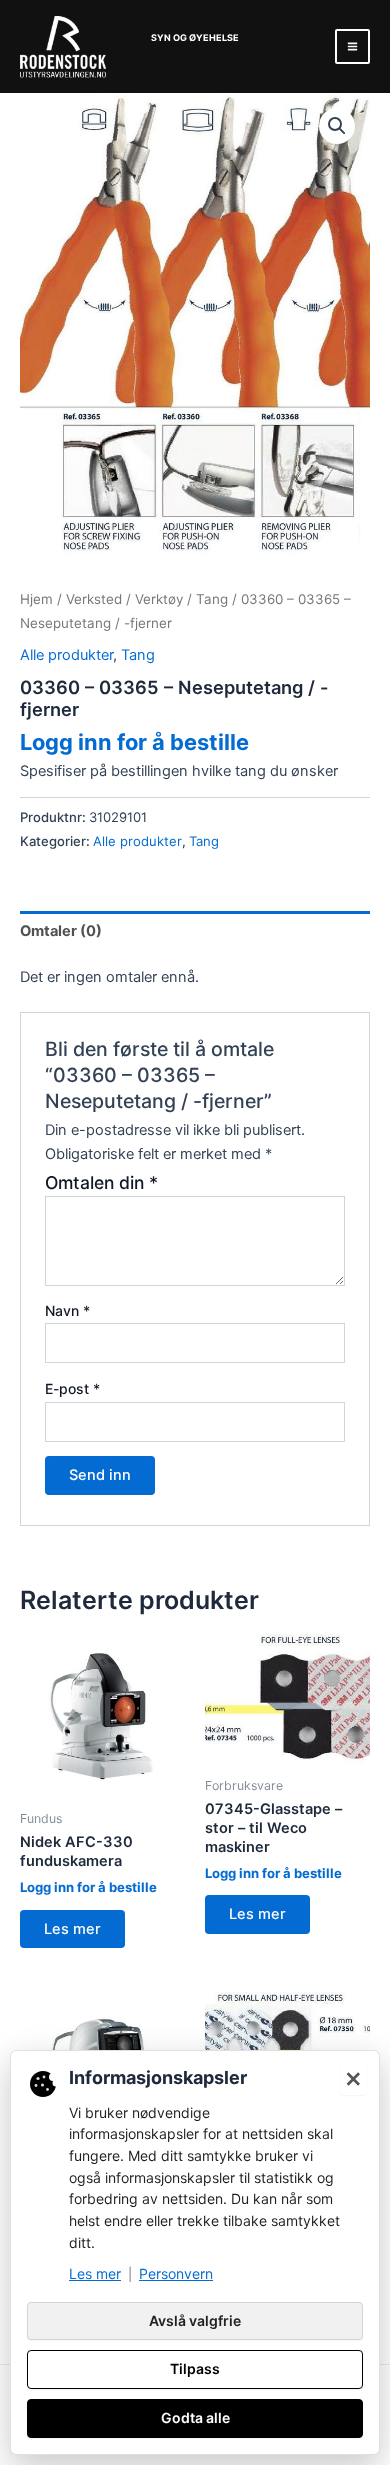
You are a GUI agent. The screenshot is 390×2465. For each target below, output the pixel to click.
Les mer (72, 1929)
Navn (67, 1310)
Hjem (36, 599)
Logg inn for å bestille (134, 742)
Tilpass (195, 2368)
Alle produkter (66, 655)
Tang (212, 599)
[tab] (195, 930)
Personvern (176, 2273)
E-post (72, 1388)
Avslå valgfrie (195, 2320)
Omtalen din (101, 1182)
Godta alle (195, 2417)
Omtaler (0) (61, 931)
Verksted (94, 599)
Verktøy (159, 599)
